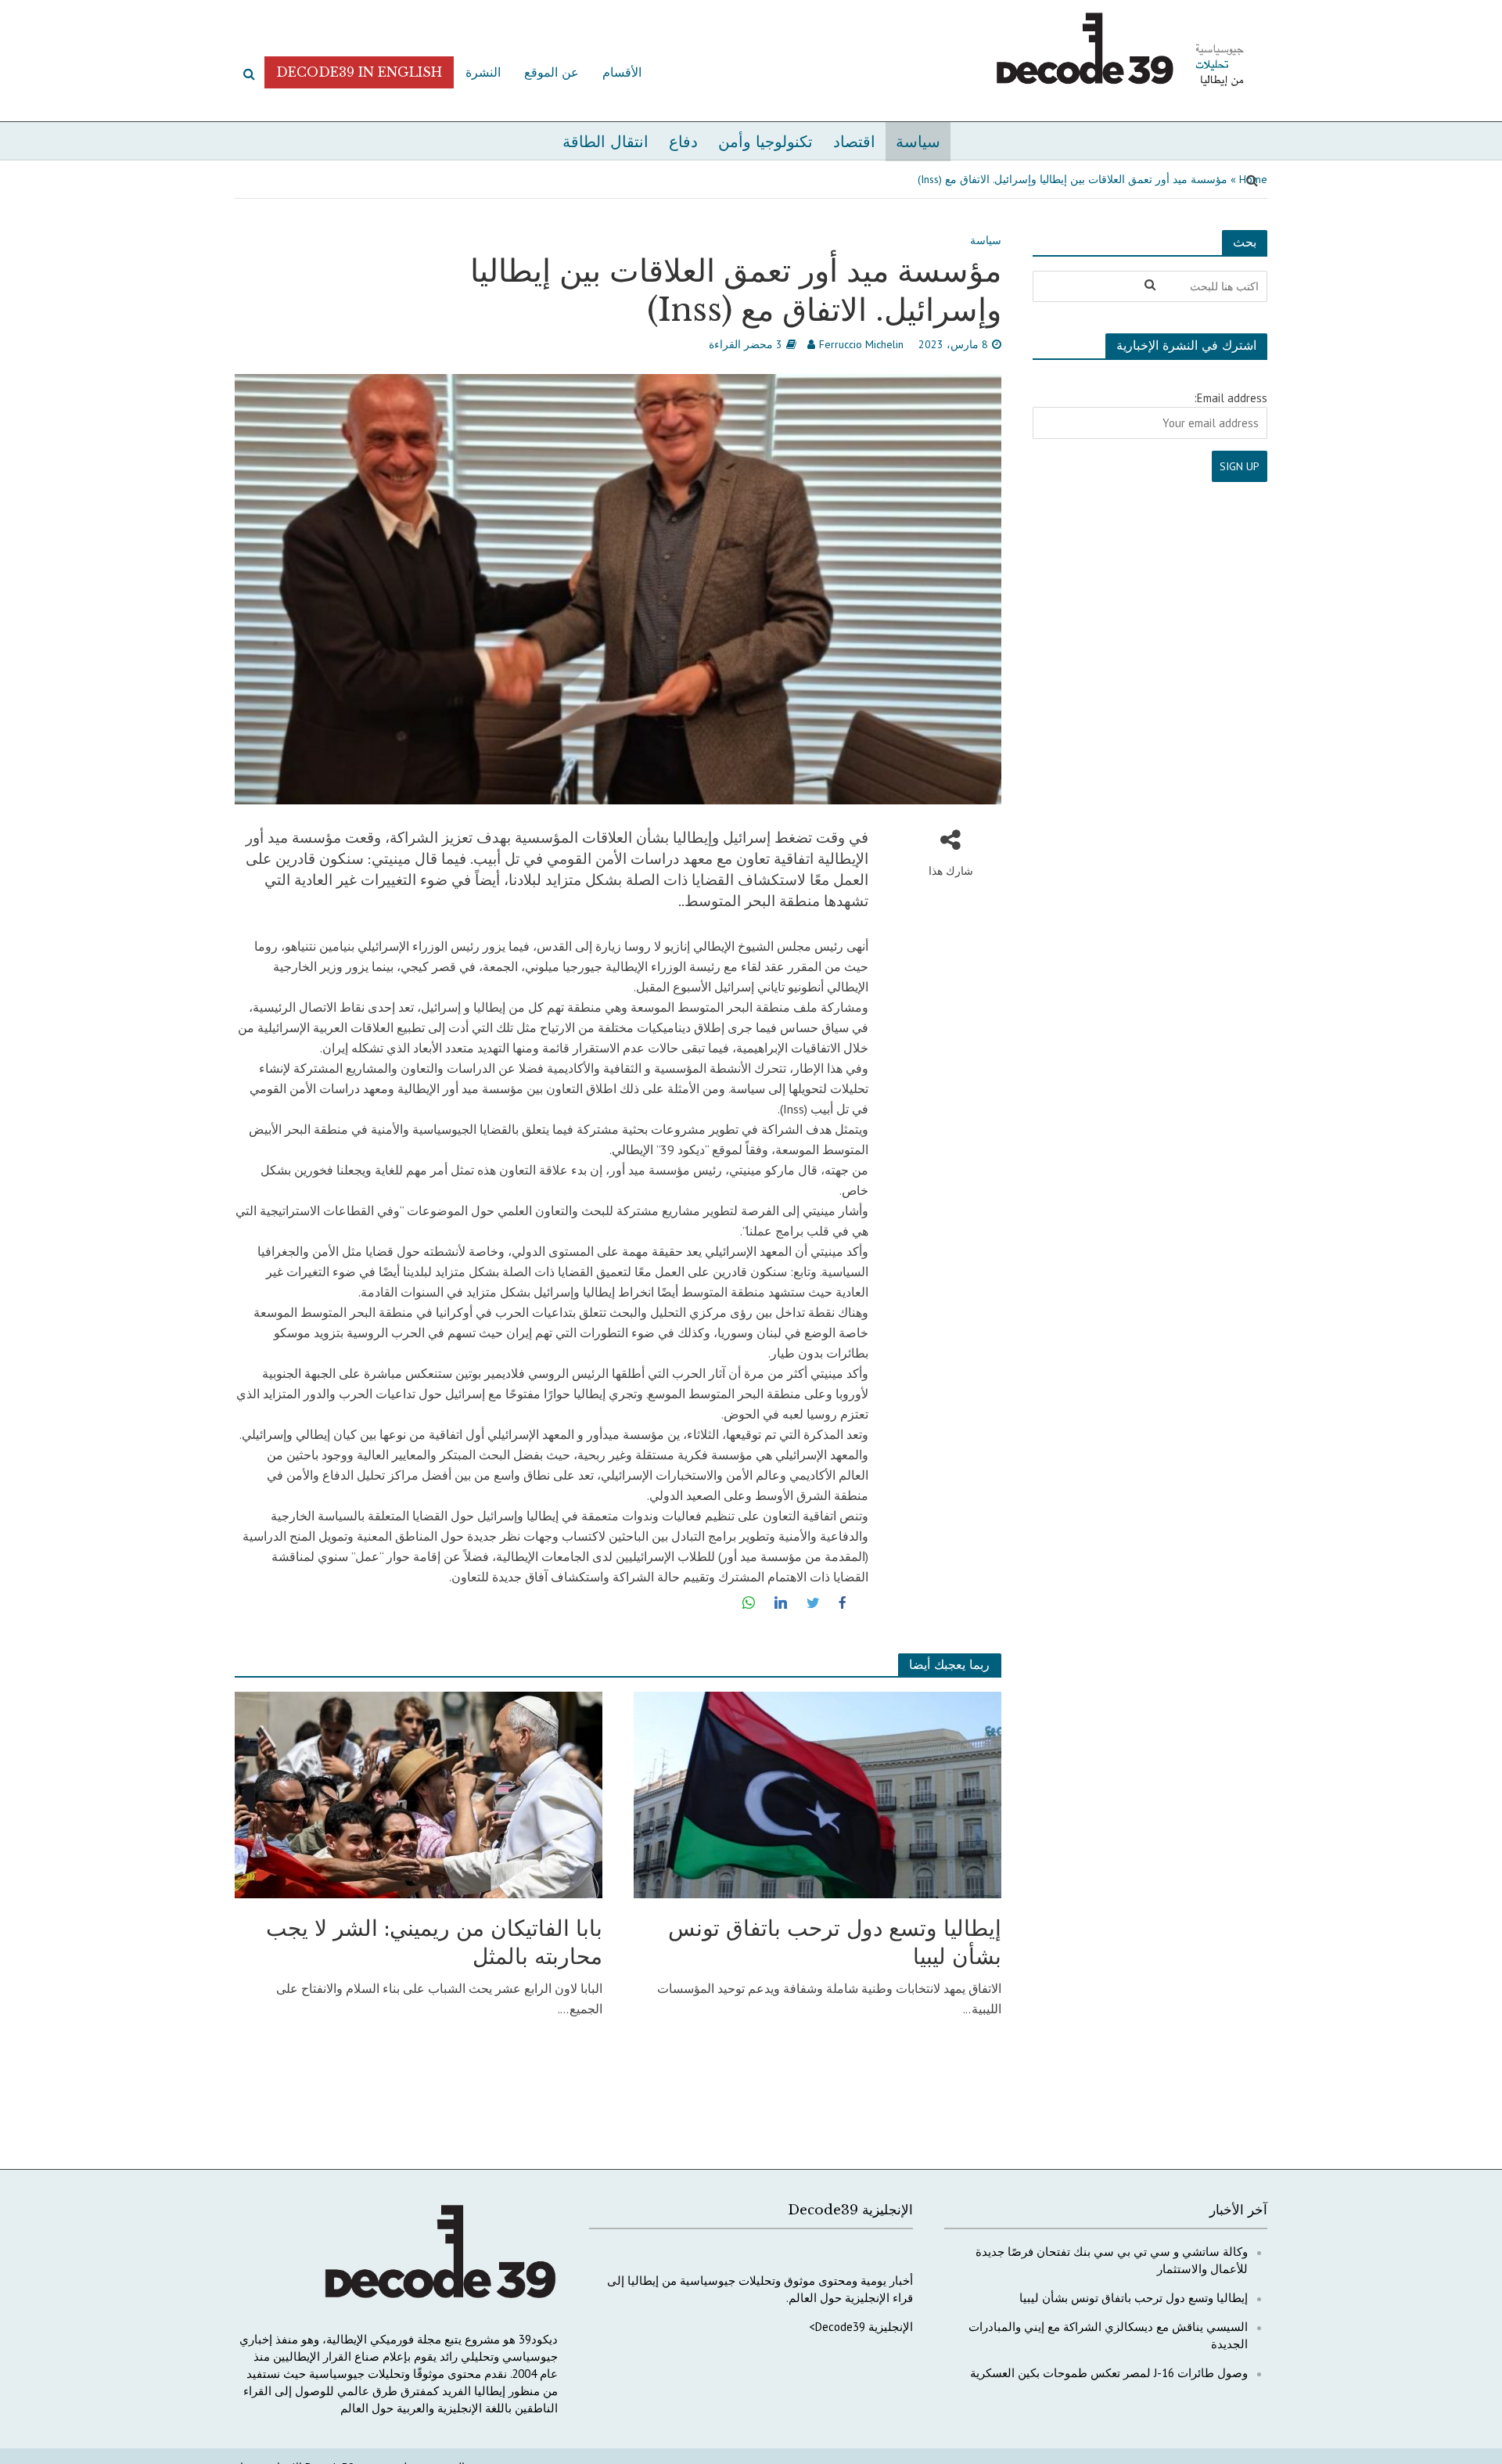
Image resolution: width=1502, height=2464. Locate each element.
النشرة (483, 72)
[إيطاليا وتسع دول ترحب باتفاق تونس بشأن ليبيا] (817, 1793)
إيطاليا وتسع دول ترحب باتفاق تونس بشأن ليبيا (835, 1942)
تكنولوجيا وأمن (765, 142)
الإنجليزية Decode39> (861, 2327)
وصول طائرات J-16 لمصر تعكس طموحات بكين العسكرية (1109, 2373)
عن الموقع (552, 72)
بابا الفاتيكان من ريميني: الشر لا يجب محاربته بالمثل (434, 1942)
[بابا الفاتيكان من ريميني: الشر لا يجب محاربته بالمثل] (419, 1793)
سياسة (918, 142)
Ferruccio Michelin (861, 344)
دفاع (683, 142)
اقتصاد (854, 142)
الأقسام (622, 72)
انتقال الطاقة (605, 142)
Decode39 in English (359, 72)
